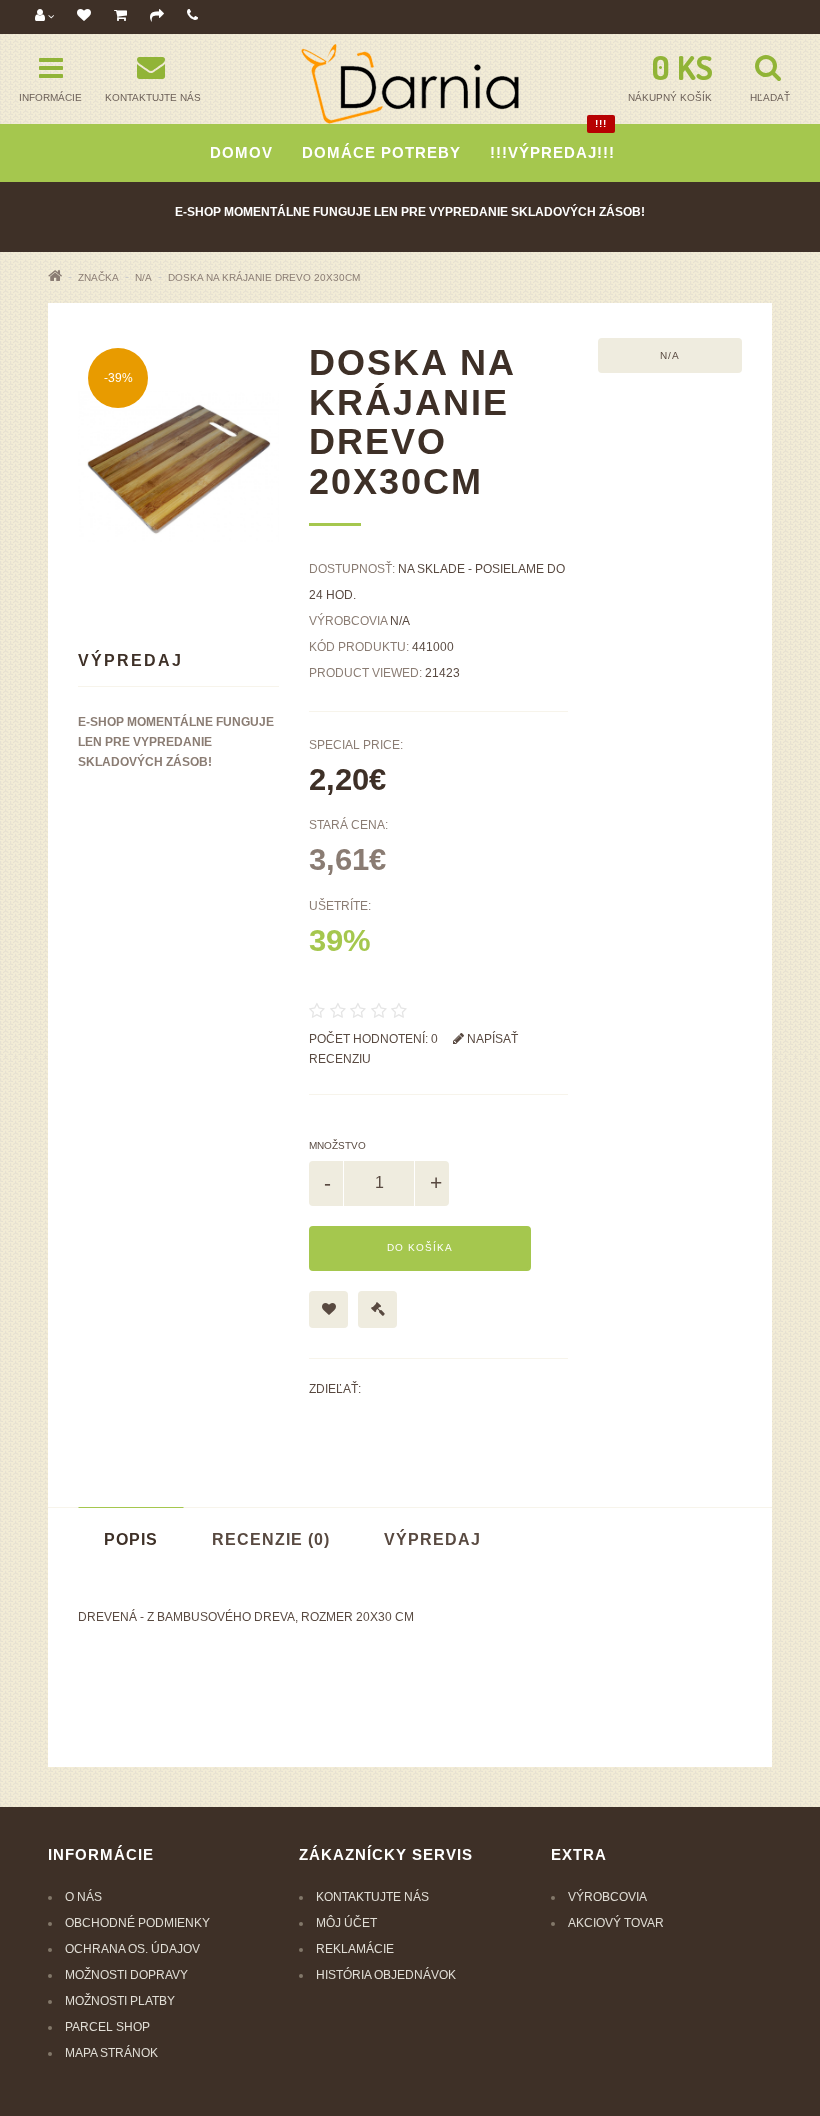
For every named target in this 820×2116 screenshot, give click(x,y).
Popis (131, 1539)
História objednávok (386, 1975)
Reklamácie (355, 1949)
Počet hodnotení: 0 (373, 1039)
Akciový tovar (616, 1923)
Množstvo (337, 1145)
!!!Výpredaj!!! (552, 142)
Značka (98, 277)
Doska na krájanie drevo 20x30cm (264, 277)
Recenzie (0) (271, 1539)
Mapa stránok (111, 2053)
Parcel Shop (107, 2027)
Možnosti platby (120, 2001)
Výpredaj (432, 1539)
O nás (83, 1897)
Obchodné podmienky (137, 1923)
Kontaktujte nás (372, 1897)
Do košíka (420, 1247)
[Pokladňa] (157, 16)
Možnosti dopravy (126, 1975)
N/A (143, 277)
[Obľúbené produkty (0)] (84, 16)
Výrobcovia (607, 1897)
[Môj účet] (44, 16)
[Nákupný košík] (120, 16)
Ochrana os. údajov (132, 1949)
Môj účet (346, 1923)
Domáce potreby (381, 152)
